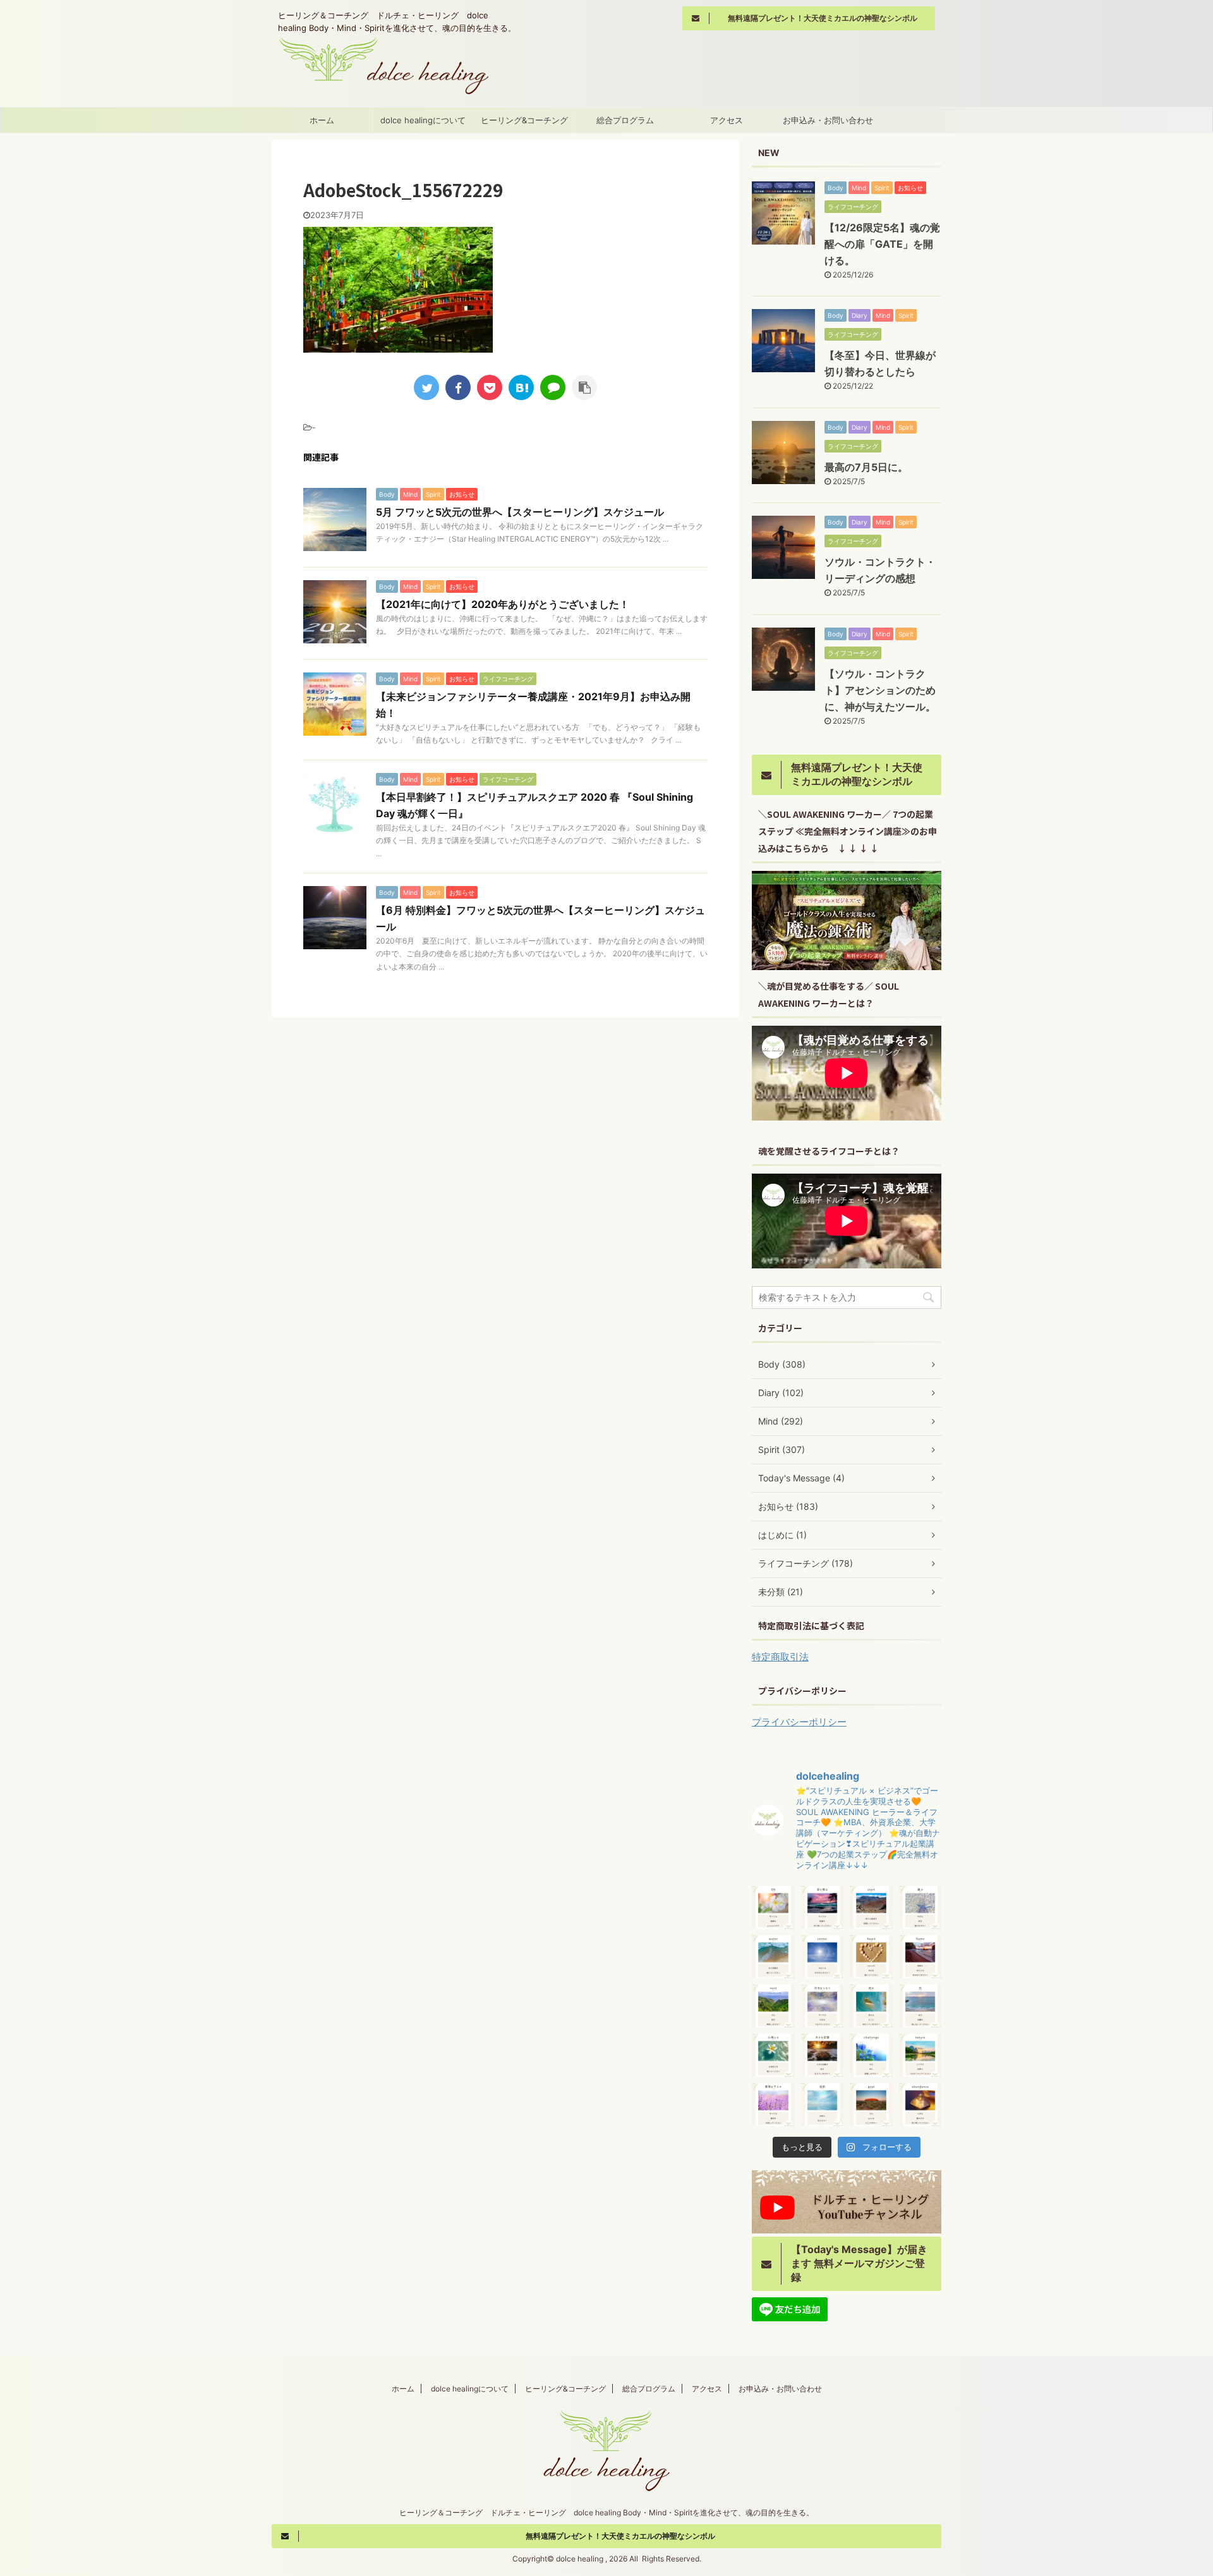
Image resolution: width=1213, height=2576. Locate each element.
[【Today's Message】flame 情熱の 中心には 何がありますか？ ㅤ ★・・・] (920, 1957)
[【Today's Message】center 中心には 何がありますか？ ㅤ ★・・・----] (823, 1957)
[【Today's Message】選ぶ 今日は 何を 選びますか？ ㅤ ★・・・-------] (920, 1907)
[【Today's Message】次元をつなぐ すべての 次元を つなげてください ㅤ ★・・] (823, 2006)
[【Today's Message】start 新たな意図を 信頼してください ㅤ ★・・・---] (871, 1907)
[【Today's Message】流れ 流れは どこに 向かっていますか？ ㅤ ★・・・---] (871, 2006)
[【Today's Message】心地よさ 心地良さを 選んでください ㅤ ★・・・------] (773, 2055)
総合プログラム (625, 120)
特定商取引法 (780, 1657)
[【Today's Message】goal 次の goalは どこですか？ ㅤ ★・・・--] (871, 2105)
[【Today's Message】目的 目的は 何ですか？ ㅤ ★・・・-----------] (823, 2105)
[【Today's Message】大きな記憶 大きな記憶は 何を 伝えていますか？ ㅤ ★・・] (823, 2055)
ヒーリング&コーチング (524, 120)
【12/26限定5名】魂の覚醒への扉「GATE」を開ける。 (882, 244)
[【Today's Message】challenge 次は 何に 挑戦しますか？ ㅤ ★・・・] (871, 2055)
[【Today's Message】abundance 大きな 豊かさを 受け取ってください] (920, 2105)
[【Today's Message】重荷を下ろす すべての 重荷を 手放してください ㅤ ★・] (773, 2105)
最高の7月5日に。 (866, 467)
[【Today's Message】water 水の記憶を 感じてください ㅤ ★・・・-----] (773, 1957)
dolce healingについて (423, 120)
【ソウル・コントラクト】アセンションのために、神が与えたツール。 (880, 690)
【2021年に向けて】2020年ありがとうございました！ (503, 604)
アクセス (727, 120)
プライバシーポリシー (799, 1722)
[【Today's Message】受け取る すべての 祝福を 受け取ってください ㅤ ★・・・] (823, 1907)
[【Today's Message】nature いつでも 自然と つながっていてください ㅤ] (920, 2055)
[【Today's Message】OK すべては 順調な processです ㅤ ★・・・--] (773, 1907)
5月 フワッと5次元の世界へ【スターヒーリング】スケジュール (520, 512)
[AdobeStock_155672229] (521, 387)
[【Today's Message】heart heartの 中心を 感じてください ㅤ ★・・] (871, 1957)
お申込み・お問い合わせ (828, 120)
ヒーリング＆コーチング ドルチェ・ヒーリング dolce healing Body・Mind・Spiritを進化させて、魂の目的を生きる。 (606, 2512)
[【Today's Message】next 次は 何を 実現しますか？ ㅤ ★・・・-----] (773, 2006)
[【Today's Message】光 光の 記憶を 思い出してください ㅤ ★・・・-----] (920, 2006)
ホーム (322, 120)
